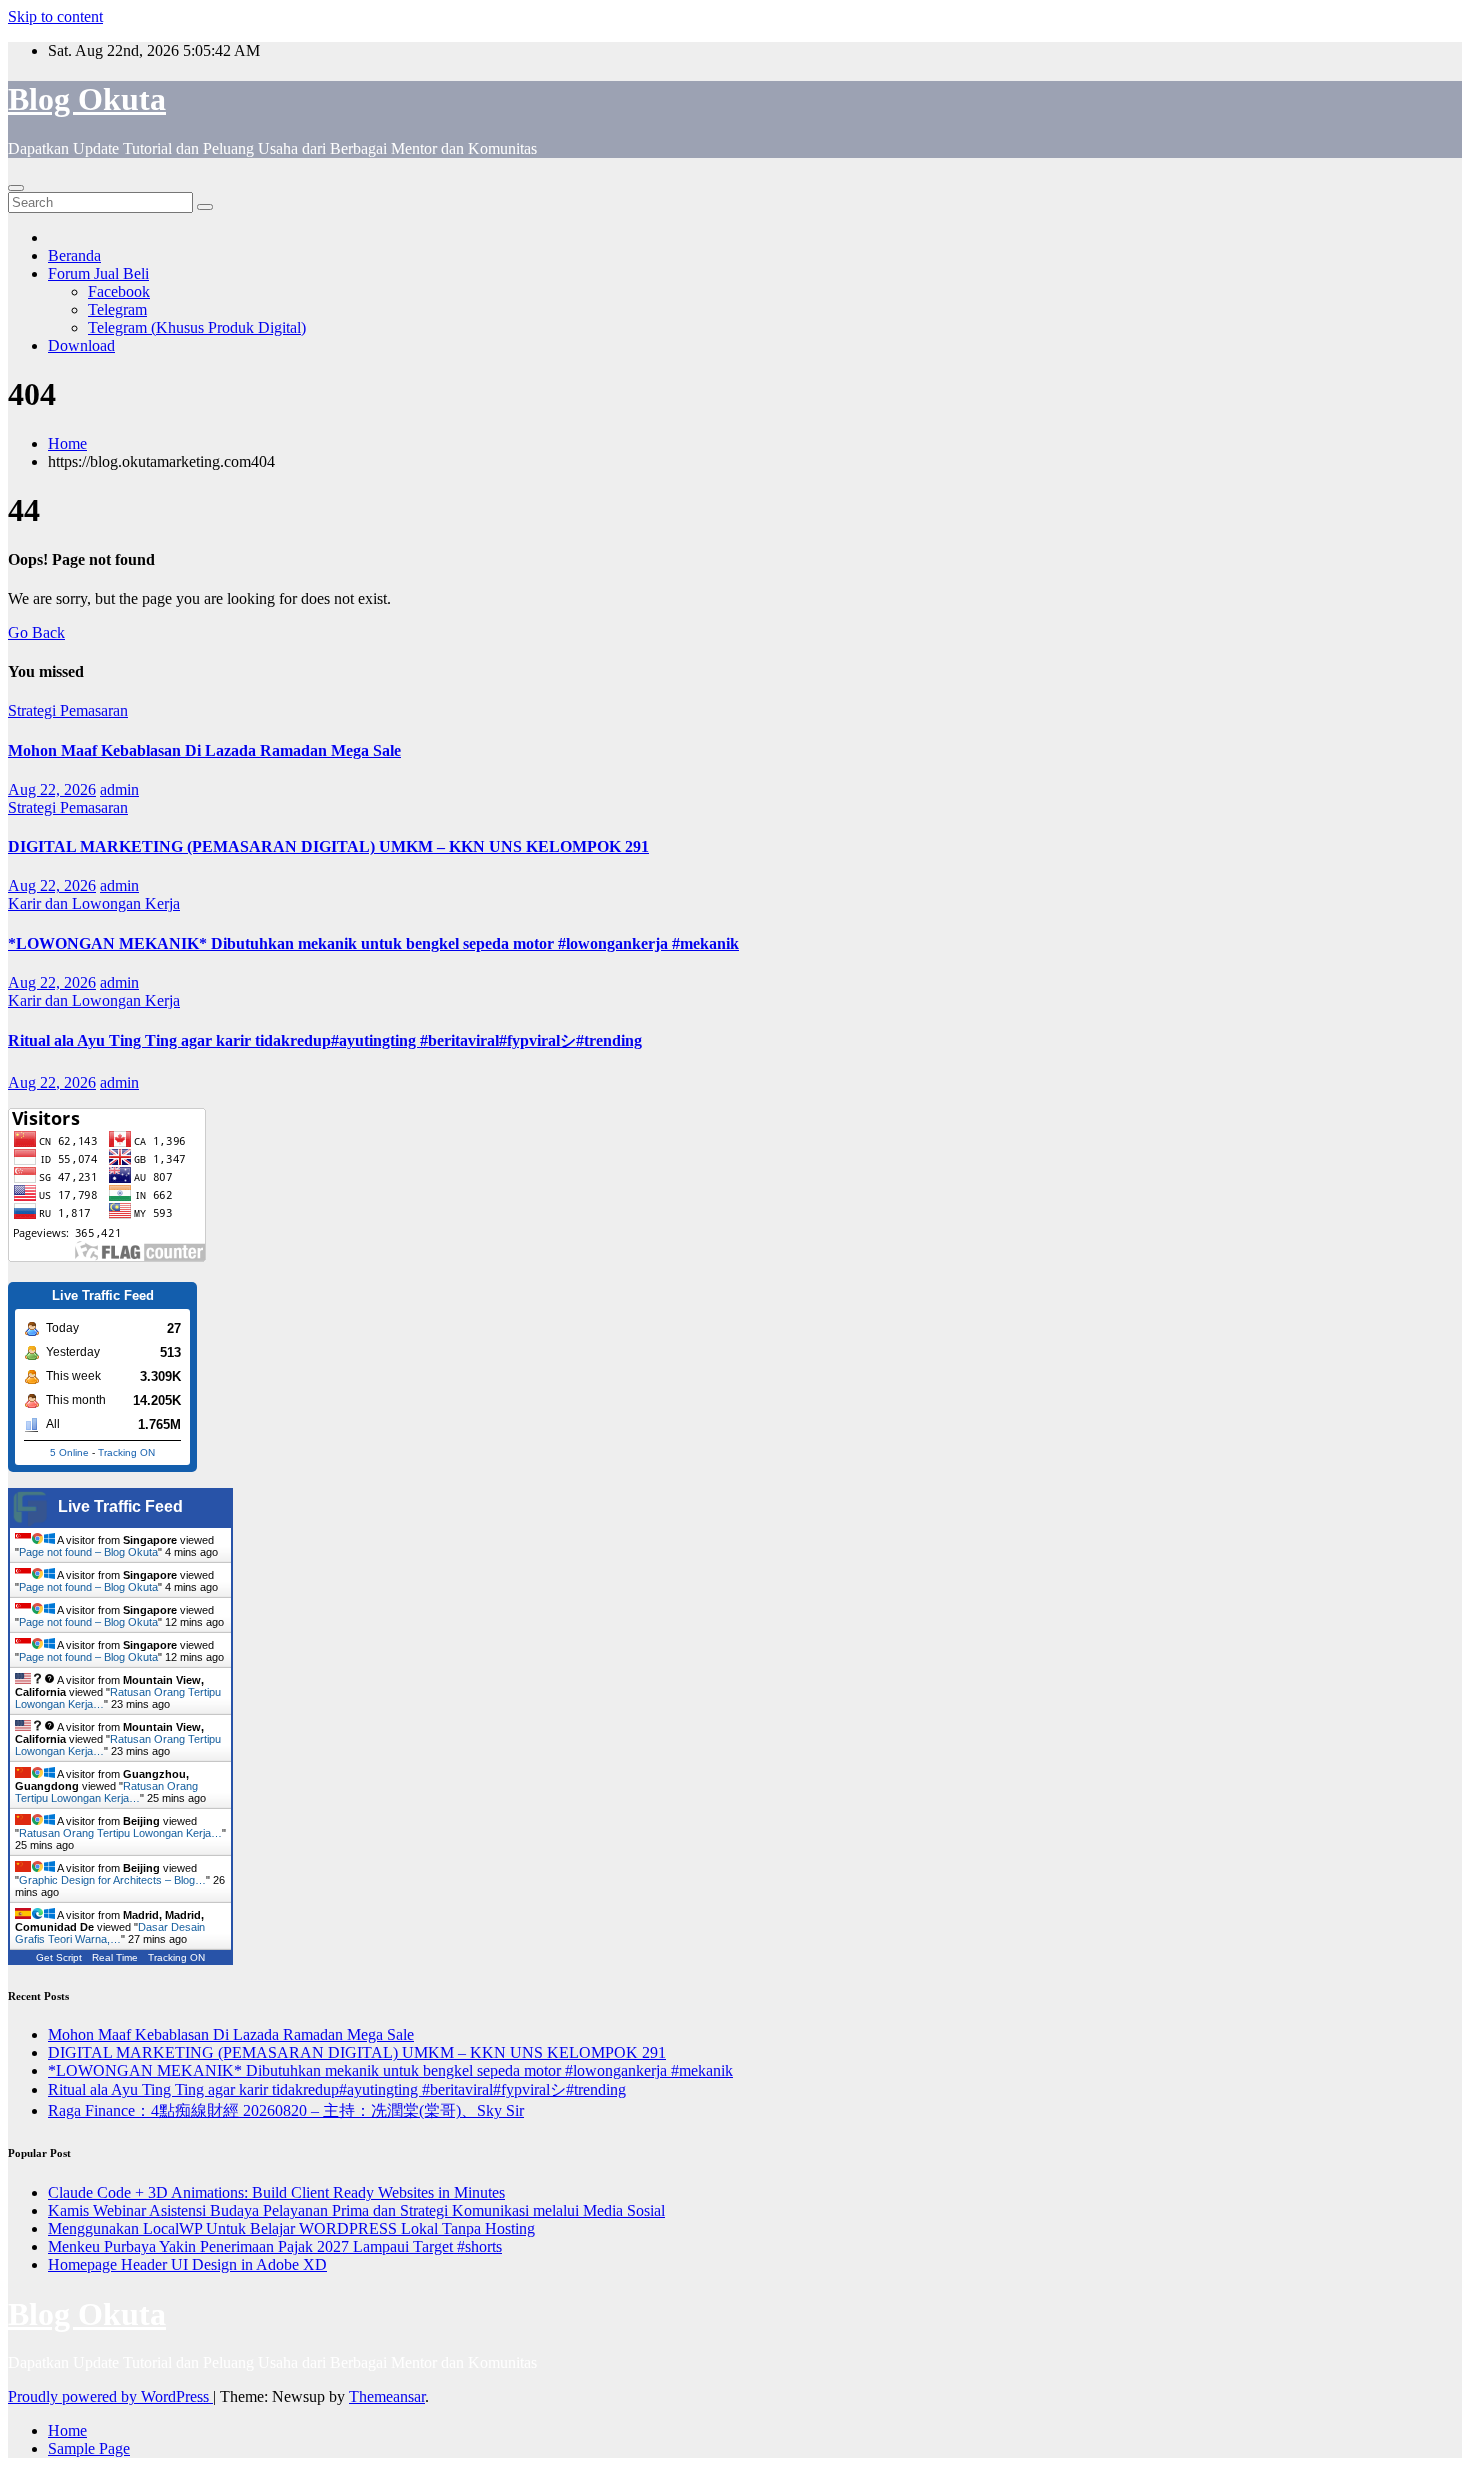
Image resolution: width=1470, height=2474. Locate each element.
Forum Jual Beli (98, 273)
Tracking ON (126, 1452)
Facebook (119, 291)
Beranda (74, 255)
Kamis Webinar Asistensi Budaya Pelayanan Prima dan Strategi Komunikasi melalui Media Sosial (356, 2210)
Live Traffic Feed (120, 1506)
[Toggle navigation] (16, 188)
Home (67, 443)
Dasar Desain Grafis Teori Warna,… (110, 1933)
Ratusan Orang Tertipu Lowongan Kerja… (106, 1792)
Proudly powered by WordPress (110, 2396)
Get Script (59, 1957)
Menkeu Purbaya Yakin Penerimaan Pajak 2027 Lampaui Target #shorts (275, 2246)
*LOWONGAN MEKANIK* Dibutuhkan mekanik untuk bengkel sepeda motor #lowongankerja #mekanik (373, 943)
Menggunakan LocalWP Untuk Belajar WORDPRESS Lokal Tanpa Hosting (291, 2228)
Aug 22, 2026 (52, 789)
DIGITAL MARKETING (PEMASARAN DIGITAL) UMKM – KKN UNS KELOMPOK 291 (328, 846)
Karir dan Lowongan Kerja (94, 903)
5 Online (69, 1452)
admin (119, 789)
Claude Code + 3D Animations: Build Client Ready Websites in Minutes (276, 2192)
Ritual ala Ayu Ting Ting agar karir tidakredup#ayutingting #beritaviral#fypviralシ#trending (325, 1040)
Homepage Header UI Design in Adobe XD (187, 2264)
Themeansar (387, 2396)
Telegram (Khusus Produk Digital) (197, 327)
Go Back (36, 632)
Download (81, 345)
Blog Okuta (87, 99)
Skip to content (55, 16)
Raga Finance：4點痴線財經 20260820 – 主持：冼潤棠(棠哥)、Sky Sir (286, 2110)
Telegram (117, 309)
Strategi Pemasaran (68, 710)
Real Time (115, 1957)
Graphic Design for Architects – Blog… (112, 1880)
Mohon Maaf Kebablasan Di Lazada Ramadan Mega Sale (204, 750)
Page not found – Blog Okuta (88, 1552)
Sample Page (89, 2448)
